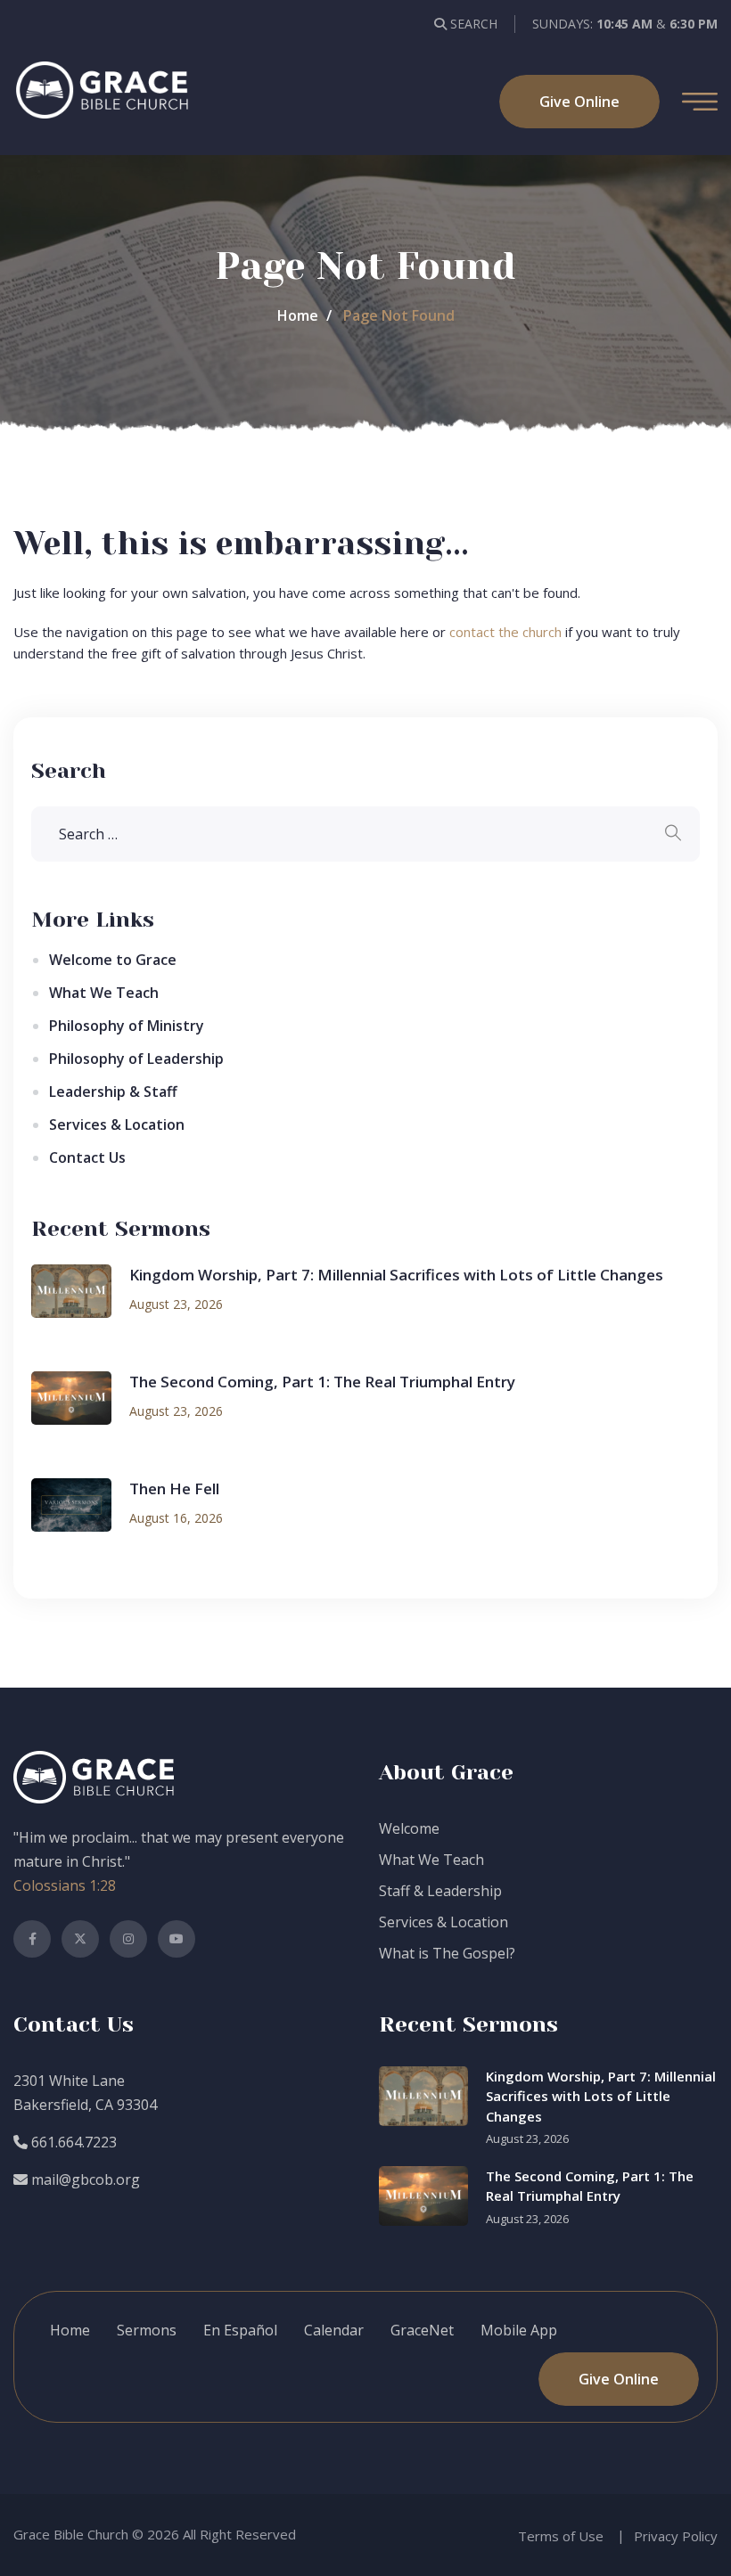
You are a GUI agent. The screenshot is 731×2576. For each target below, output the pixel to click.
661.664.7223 (72, 2142)
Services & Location (117, 1124)
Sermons (147, 2330)
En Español (240, 2330)
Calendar (334, 2330)
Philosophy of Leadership (136, 1059)
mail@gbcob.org (84, 2179)
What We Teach (104, 993)
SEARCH (472, 24)
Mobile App (519, 2330)
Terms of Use (561, 2536)
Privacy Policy (676, 2536)
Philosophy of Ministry (127, 1026)
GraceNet (422, 2330)
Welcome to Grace (113, 960)
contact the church (505, 632)
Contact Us (87, 1157)
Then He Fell (174, 1488)
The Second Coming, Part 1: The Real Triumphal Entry (322, 1382)
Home (298, 315)
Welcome (409, 1828)
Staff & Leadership (440, 1891)
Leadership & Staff (113, 1092)
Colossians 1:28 (65, 1885)
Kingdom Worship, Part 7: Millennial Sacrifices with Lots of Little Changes (396, 1275)
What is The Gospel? (447, 1953)
